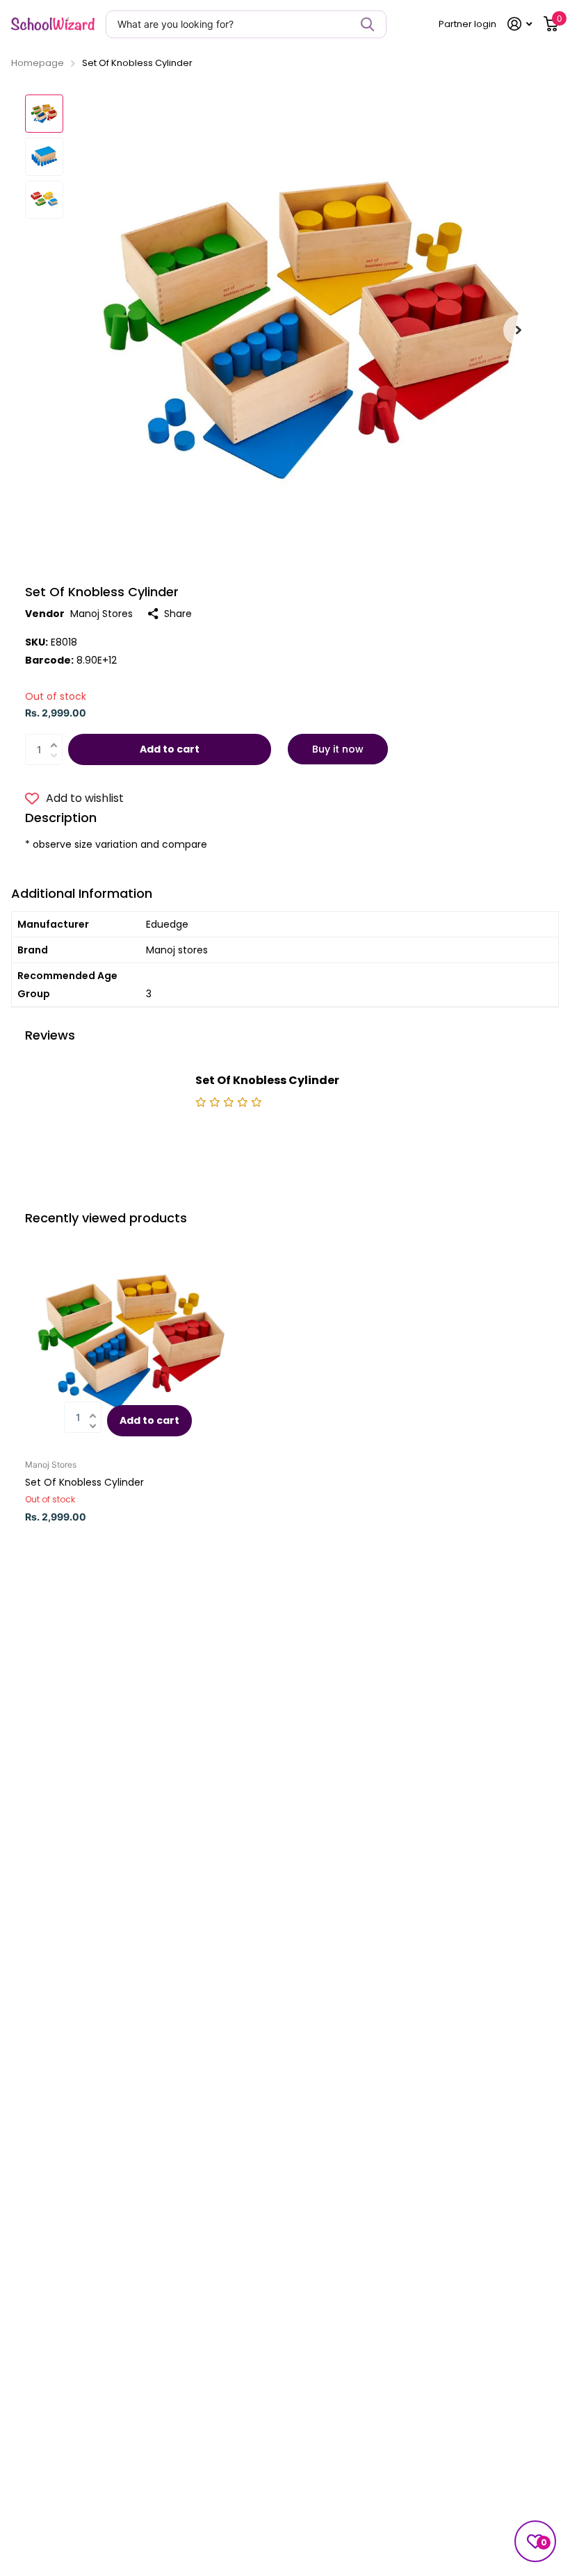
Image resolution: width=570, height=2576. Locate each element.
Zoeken (367, 24)
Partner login (467, 24)
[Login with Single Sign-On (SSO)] (520, 24)
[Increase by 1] (57, 737)
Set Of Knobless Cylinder (84, 1482)
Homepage (38, 63)
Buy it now (338, 749)
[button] (519, 330)
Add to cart (170, 749)
